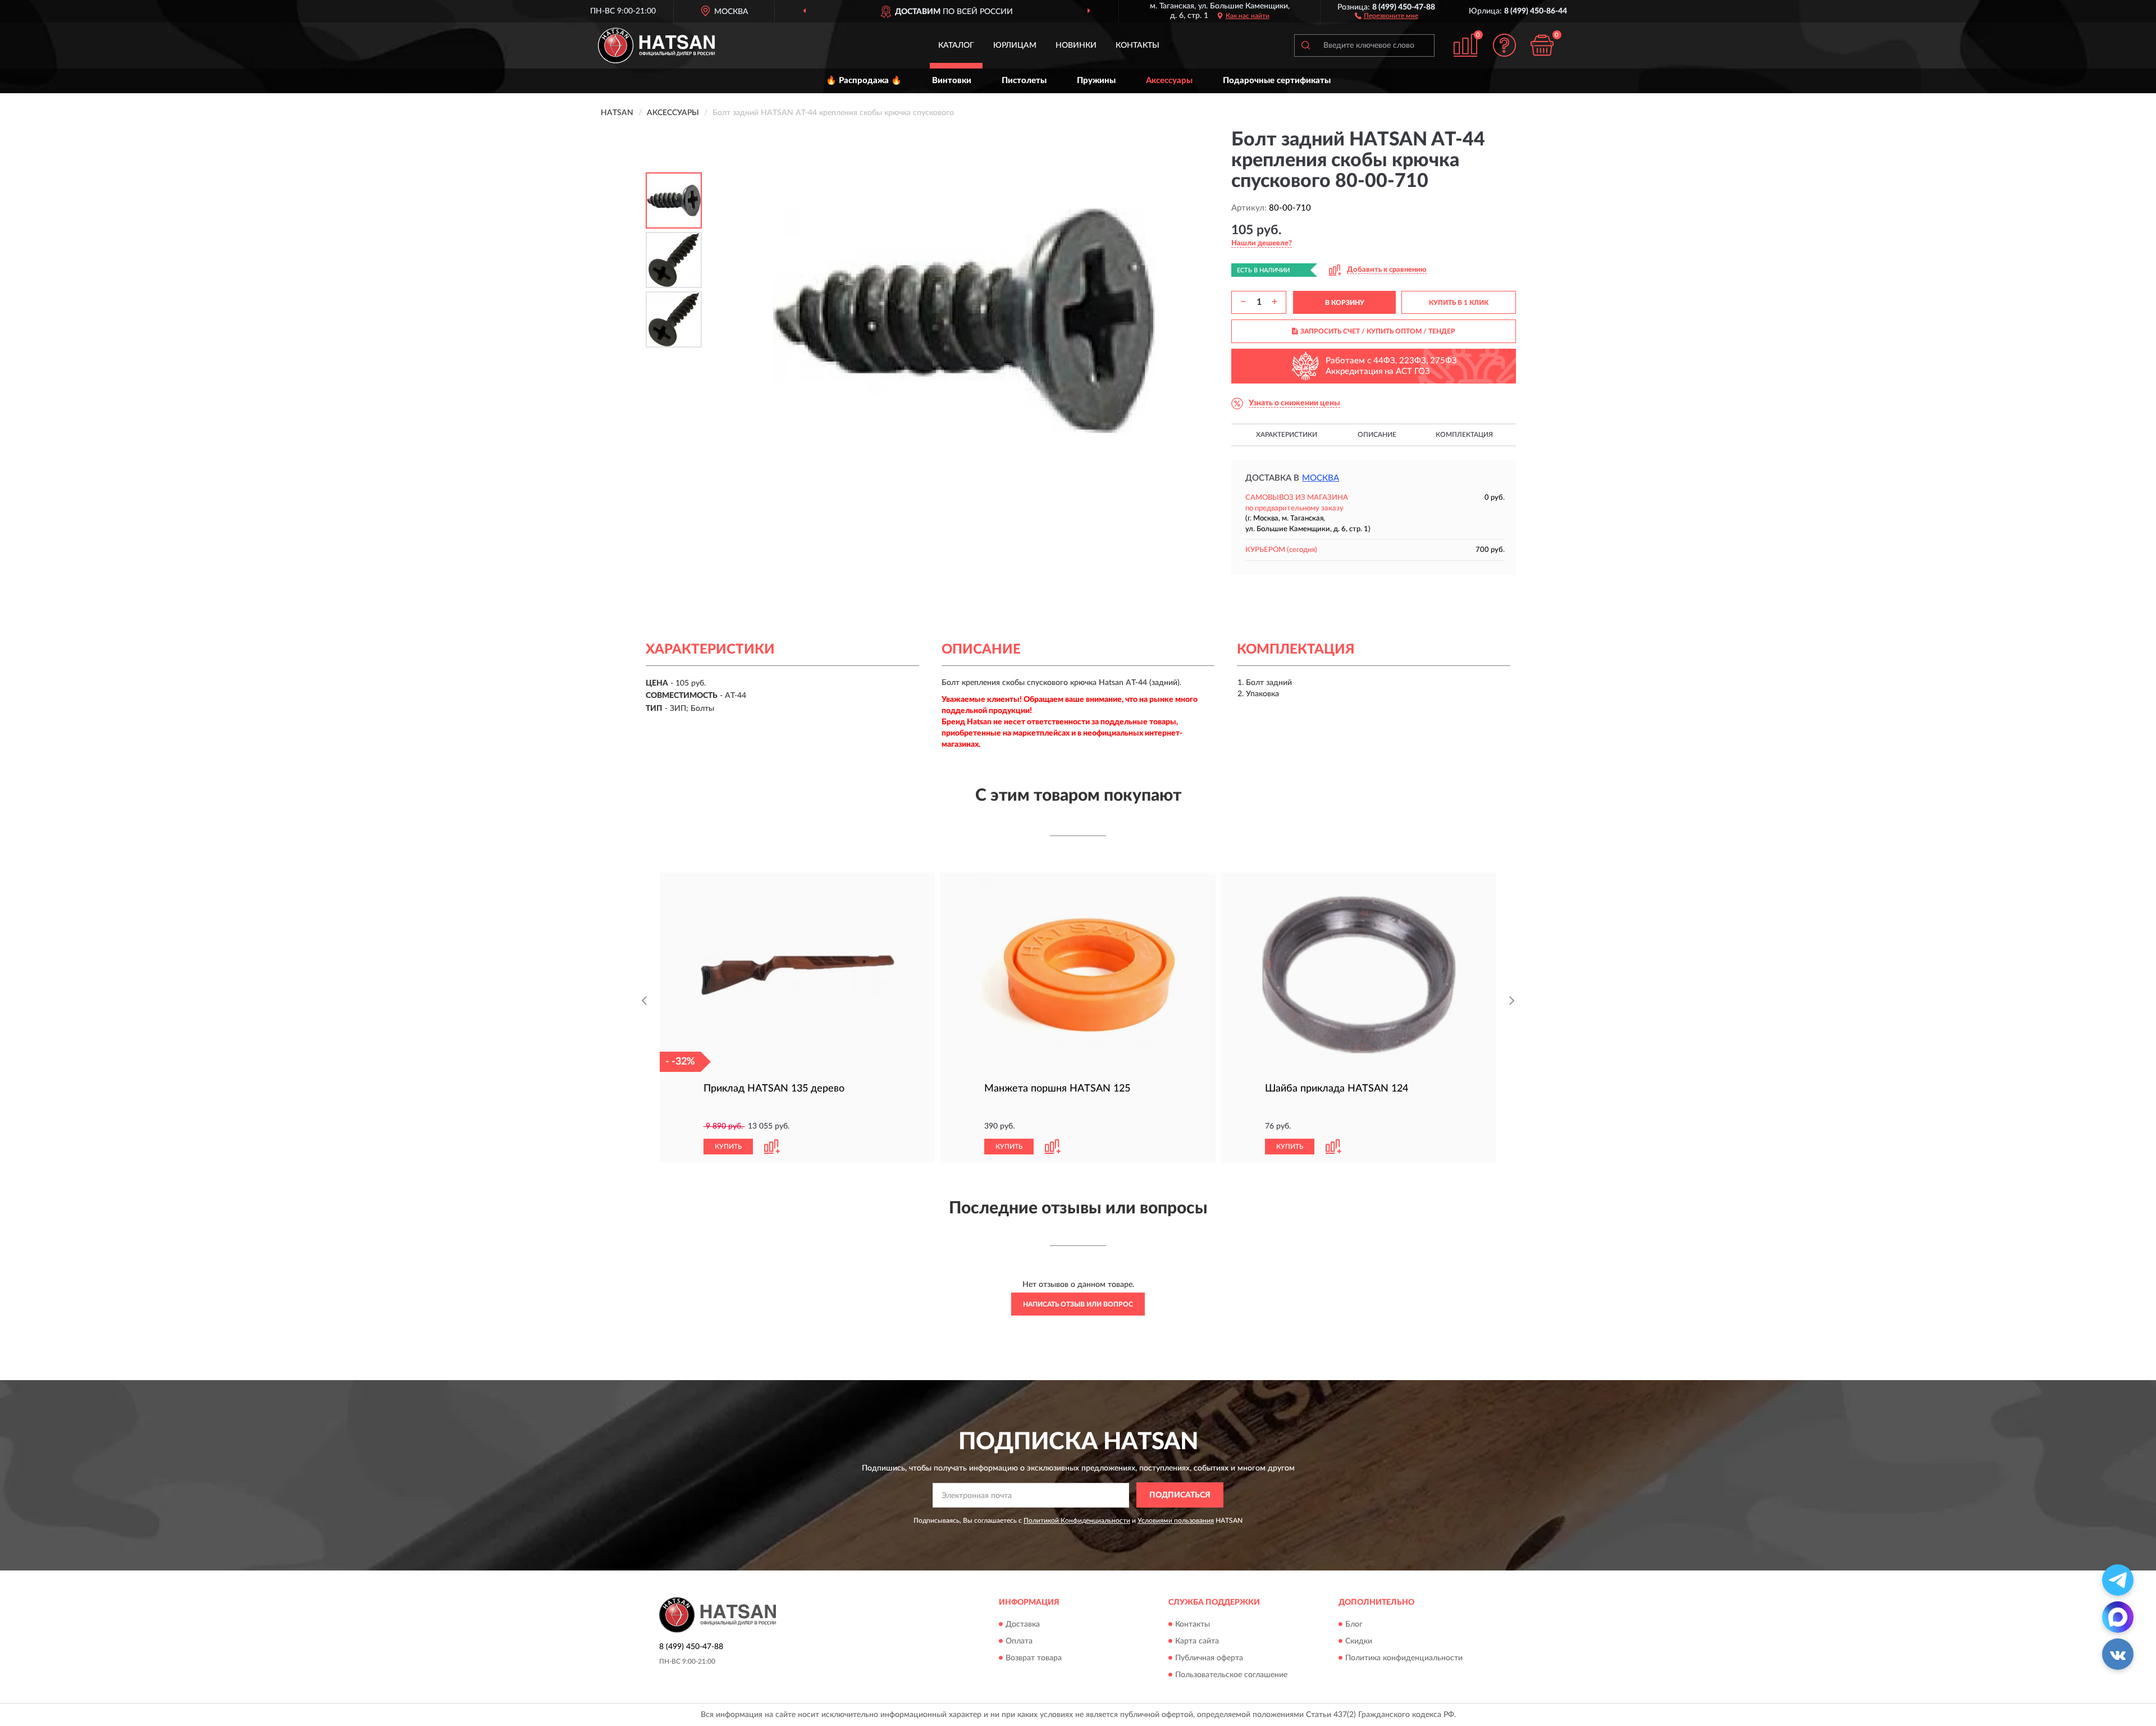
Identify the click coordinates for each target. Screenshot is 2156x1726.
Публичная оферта (1209, 1658)
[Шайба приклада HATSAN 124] (1359, 975)
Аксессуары (1169, 81)
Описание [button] (1377, 435)
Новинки (1076, 45)
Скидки (1359, 1641)
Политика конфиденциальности (1404, 1658)
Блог (1354, 1624)
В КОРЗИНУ (1345, 303)
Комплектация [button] (1464, 435)
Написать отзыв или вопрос (1078, 1304)
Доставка (1023, 1624)
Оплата (1019, 1641)
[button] (1387, 15)
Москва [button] (1321, 478)
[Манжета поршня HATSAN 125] (1078, 975)
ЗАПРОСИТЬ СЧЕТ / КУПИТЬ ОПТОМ (1378, 331)
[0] (1542, 45)
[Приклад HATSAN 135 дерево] (797, 975)
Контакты (1138, 45)
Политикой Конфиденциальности (1077, 1520)
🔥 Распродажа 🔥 (864, 81)
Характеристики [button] (1287, 435)
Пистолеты (1024, 81)
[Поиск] (1305, 45)
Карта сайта (1197, 1641)
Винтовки (952, 81)
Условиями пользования (1176, 1520)
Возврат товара (1034, 1658)
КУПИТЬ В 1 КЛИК (1459, 303)
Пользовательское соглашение (1231, 1675)
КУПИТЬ (728, 1147)
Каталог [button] (956, 45)
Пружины (1096, 81)
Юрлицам (1015, 45)
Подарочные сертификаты (1277, 81)
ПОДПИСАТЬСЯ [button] (1180, 1495)
